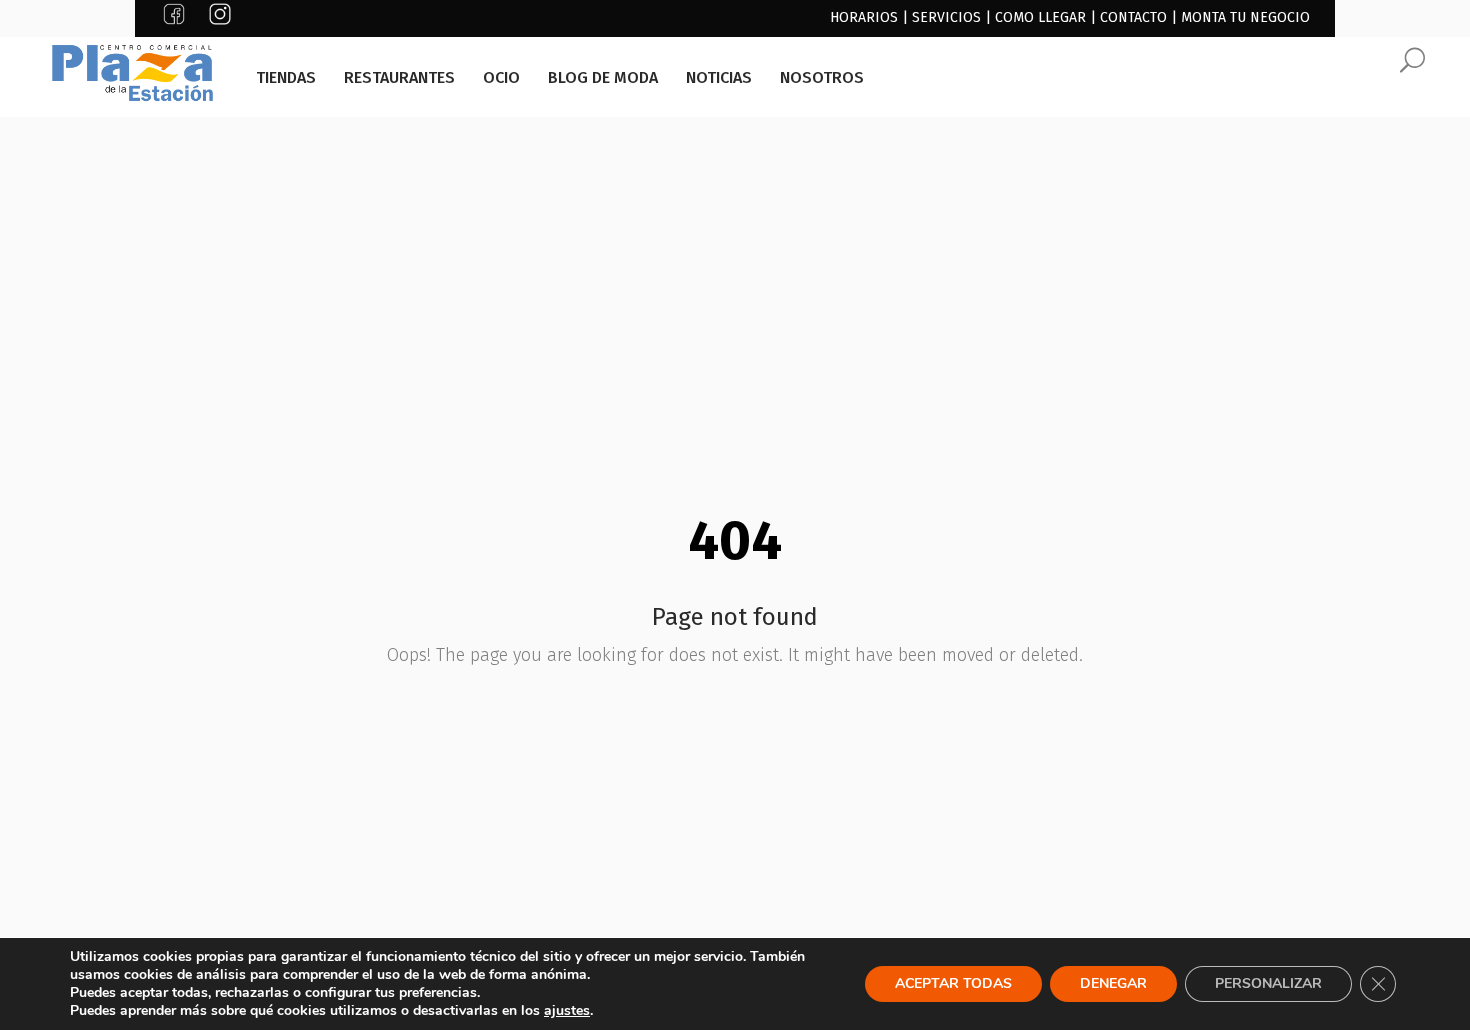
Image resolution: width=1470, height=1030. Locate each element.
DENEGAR (1113, 983)
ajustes (567, 1011)
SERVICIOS (946, 17)
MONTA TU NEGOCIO (1245, 17)
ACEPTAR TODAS (953, 983)
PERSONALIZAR (1268, 983)
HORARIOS (864, 17)
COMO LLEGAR (1040, 17)
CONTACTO (1133, 17)
